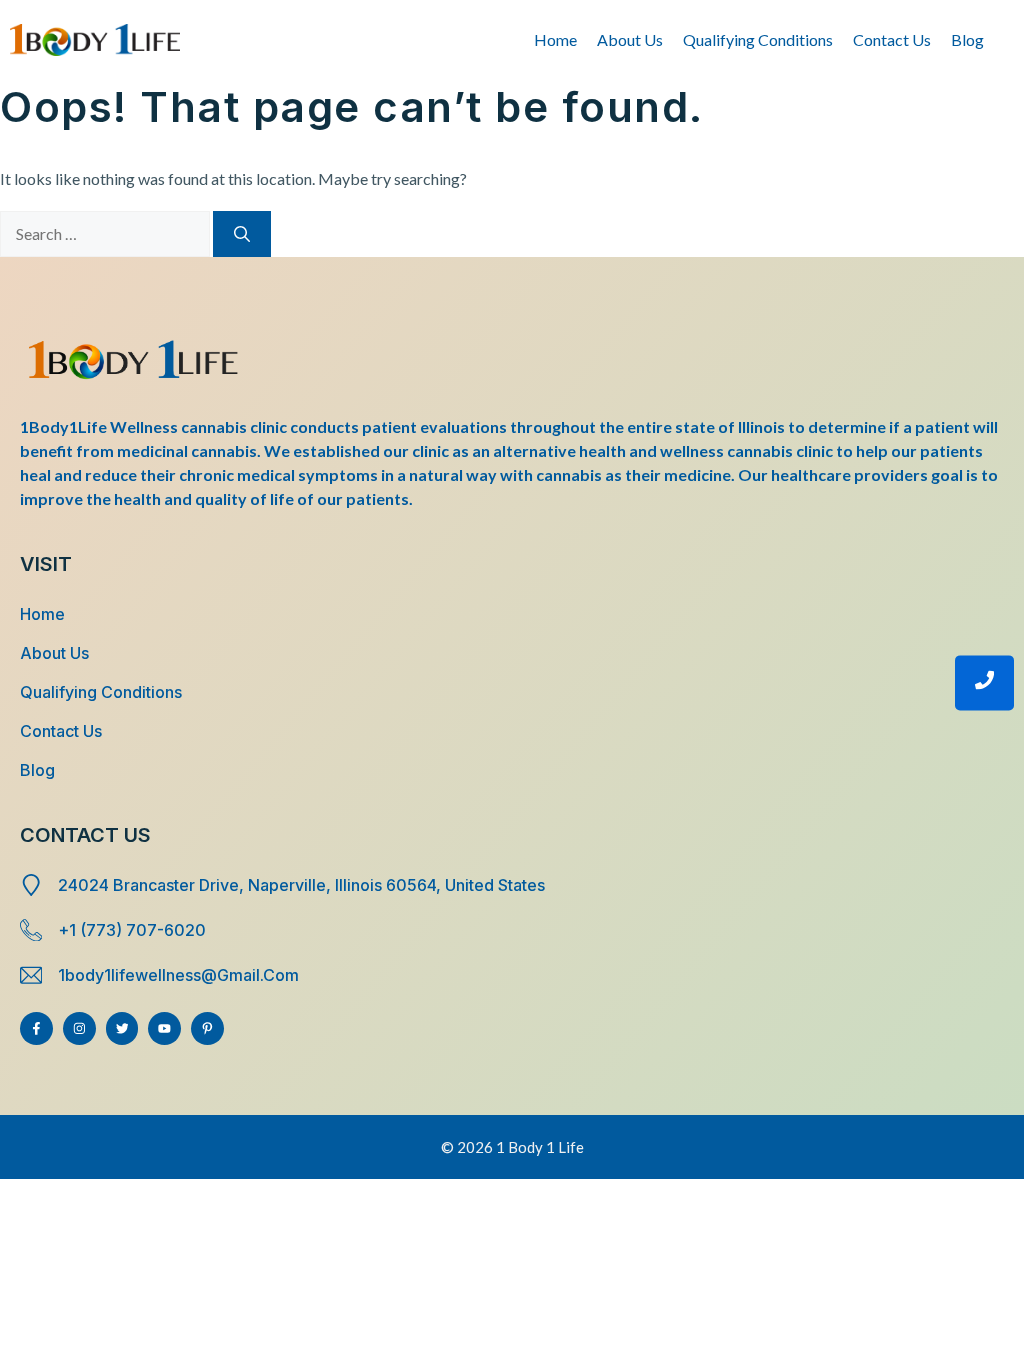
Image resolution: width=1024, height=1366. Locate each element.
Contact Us (892, 39)
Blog (967, 39)
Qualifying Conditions (758, 39)
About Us (630, 39)
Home (555, 39)
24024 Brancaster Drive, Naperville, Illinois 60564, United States (301, 885)
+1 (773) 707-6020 (132, 930)
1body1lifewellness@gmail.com (178, 975)
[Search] (242, 234)
